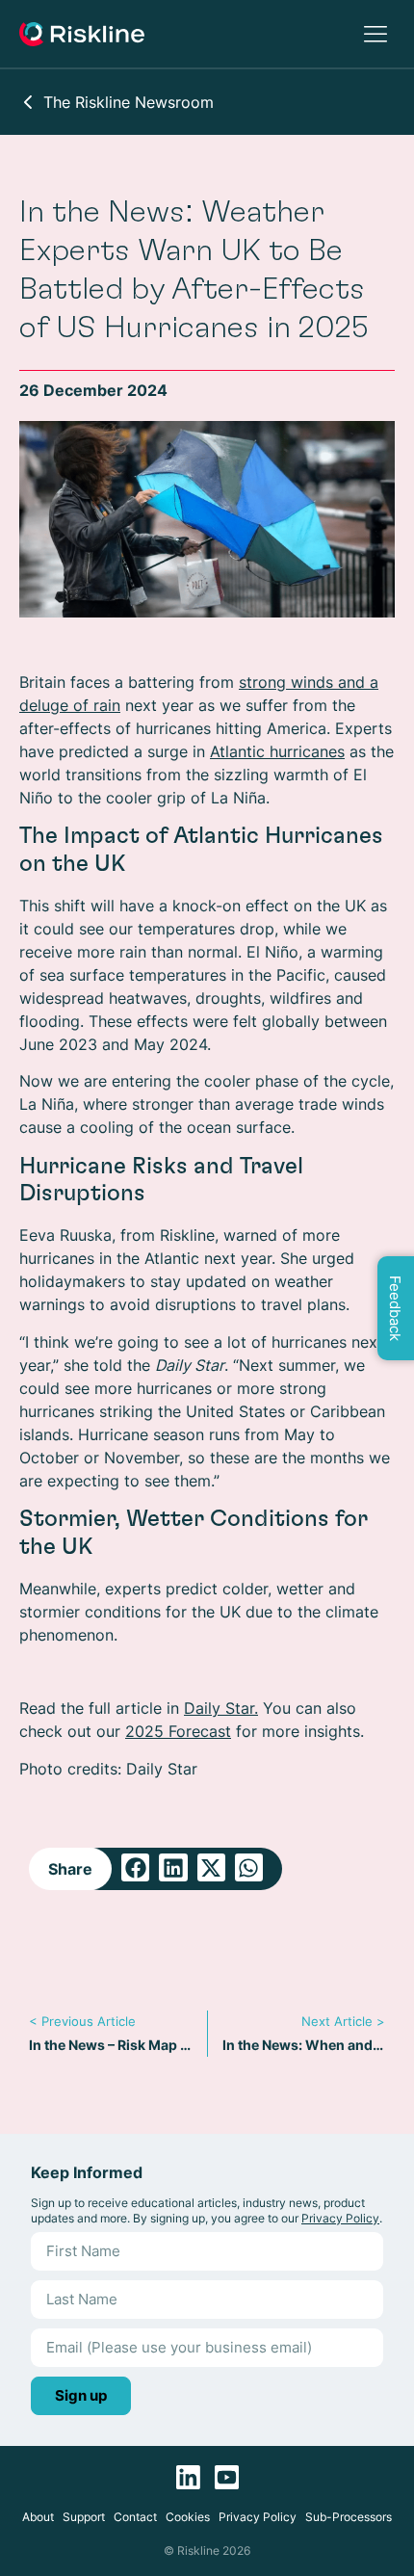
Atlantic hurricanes (277, 751)
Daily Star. (221, 1708)
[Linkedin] (188, 2477)
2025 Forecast (178, 1731)
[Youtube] (227, 2477)
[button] (135, 1867)
